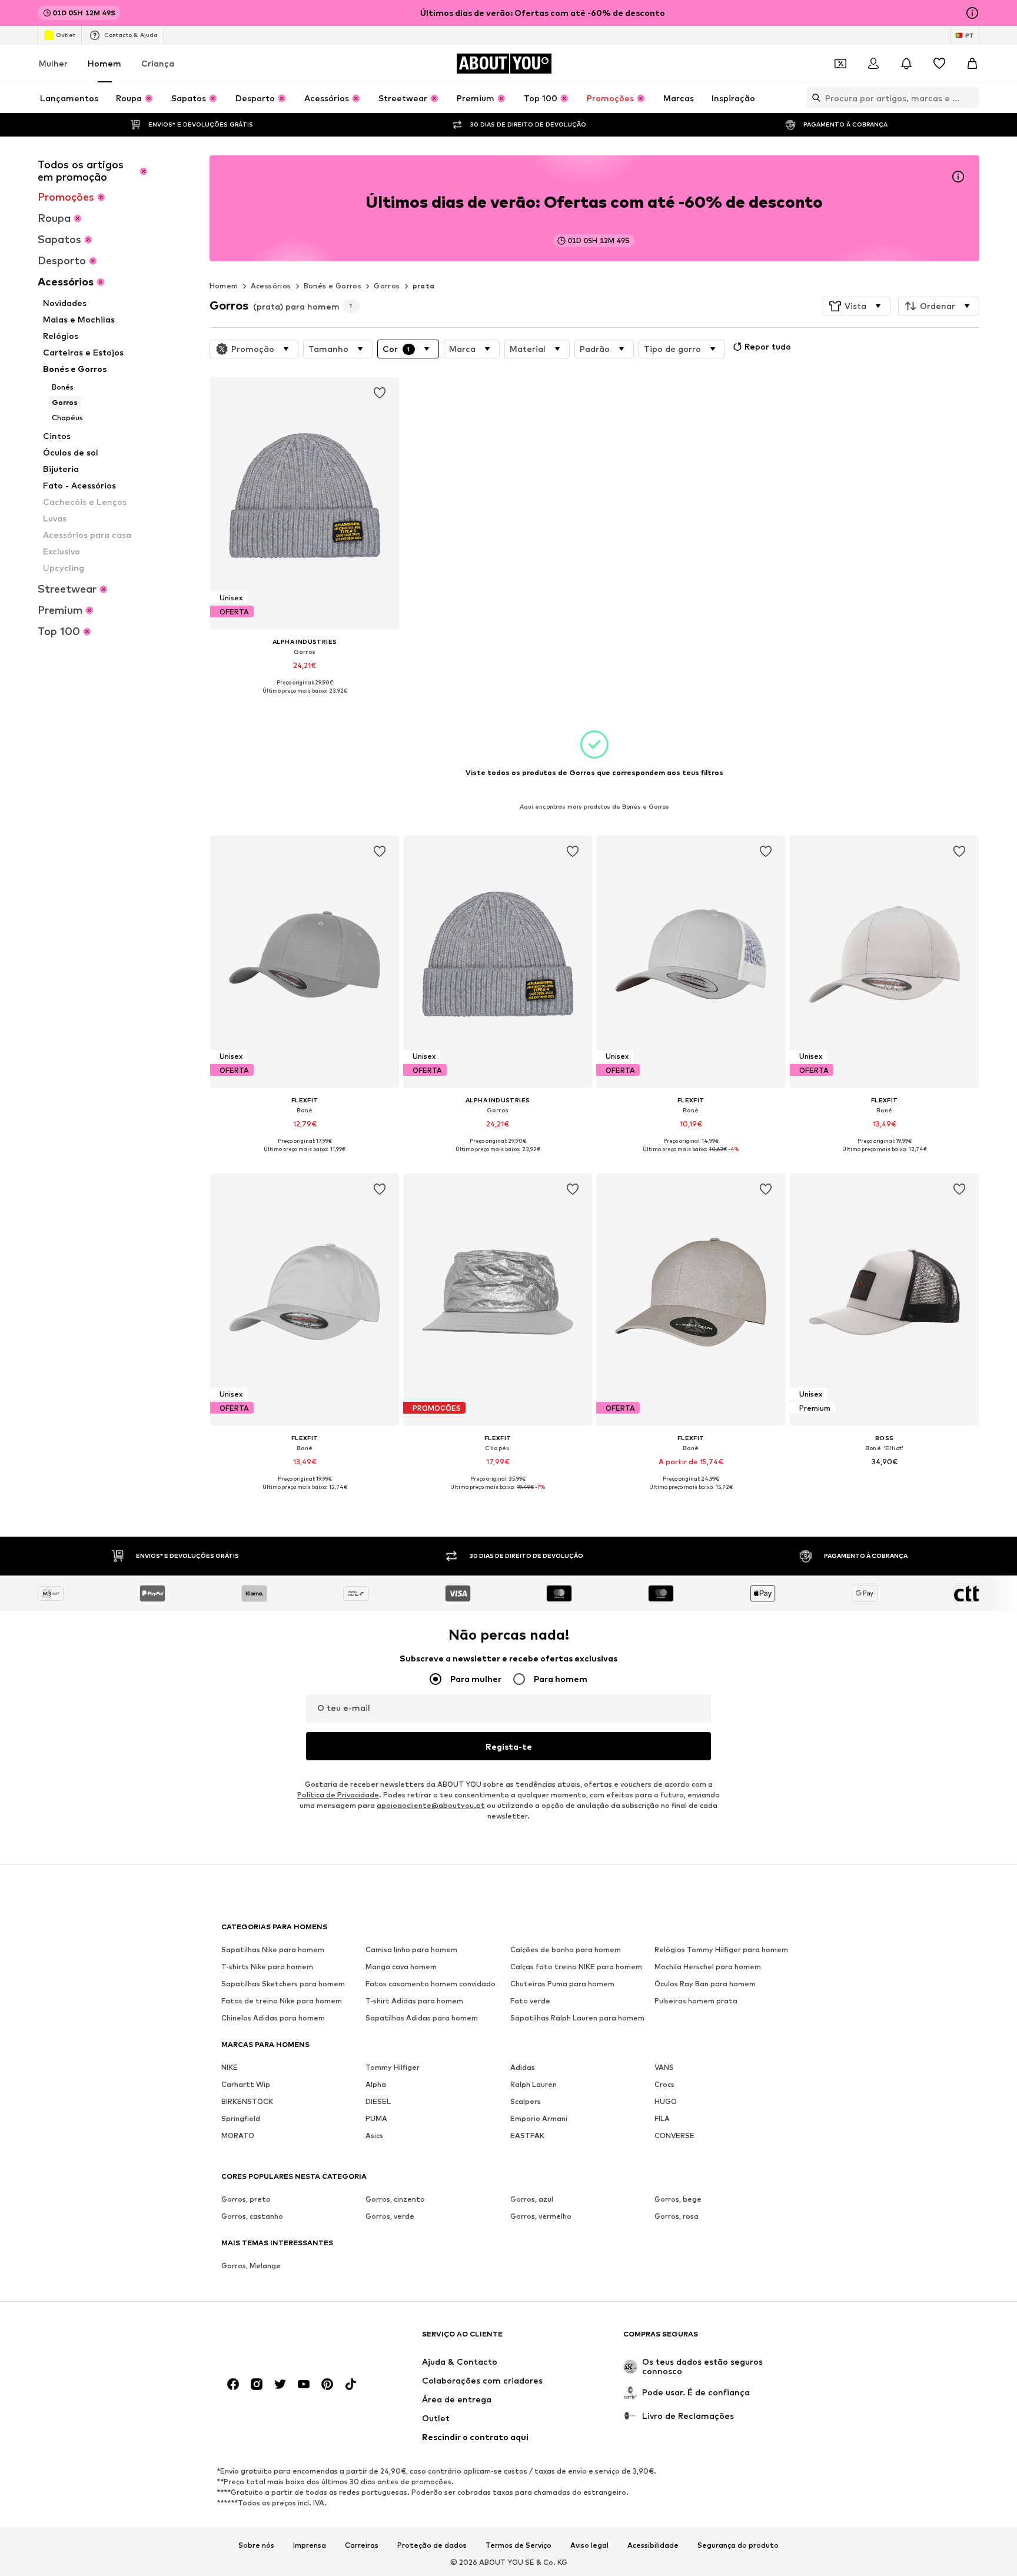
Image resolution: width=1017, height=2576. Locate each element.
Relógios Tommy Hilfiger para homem (721, 1950)
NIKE (230, 2067)
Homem (104, 63)
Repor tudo (768, 346)
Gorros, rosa (677, 2216)
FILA (662, 2118)
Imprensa (310, 2545)
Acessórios (271, 286)
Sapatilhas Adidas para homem (422, 2018)
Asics (374, 2135)
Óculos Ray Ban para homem (705, 1984)
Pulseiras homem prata (696, 2001)
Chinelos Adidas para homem (273, 2018)
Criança (158, 63)
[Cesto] (972, 64)
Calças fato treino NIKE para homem (576, 1967)
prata (424, 286)
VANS (664, 2067)
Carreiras (362, 2545)
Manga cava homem (401, 1967)
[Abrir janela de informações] (972, 13)
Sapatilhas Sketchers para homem (283, 1984)
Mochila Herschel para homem (708, 1967)
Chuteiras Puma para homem (562, 1984)
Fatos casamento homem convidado (431, 1984)
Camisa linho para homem (411, 1950)
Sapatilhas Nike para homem (273, 1950)
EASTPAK (527, 2135)
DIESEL (378, 2101)
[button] (857, 306)
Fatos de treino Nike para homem (282, 2001)
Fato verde (530, 2001)
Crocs (664, 2084)
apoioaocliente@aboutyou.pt (431, 1805)
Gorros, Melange (251, 2266)
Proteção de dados (432, 2545)
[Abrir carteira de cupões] (840, 64)
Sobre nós (256, 2545)
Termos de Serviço (519, 2545)
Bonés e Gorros (333, 286)
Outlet (66, 35)
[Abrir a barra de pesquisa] (813, 98)
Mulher (53, 63)
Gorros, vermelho (541, 2216)
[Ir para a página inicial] (285, 2339)
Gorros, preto (246, 2199)
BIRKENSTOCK (247, 2101)
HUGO (666, 2101)
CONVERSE (674, 2135)
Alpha (376, 2084)
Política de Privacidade (338, 1795)
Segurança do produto (738, 2545)
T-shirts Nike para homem (267, 1967)
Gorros (387, 286)
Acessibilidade (653, 2545)
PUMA (376, 2118)
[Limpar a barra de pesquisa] (971, 98)
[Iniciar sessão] (873, 64)
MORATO (238, 2135)
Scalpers (526, 2101)
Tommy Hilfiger (393, 2067)
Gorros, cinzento (395, 2199)
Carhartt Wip (246, 2084)
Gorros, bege (678, 2199)
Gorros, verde (390, 2216)
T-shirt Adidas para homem (414, 2001)
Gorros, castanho (252, 2216)
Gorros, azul (532, 2199)
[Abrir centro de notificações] (906, 64)
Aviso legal (589, 2545)
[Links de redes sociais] (233, 2384)
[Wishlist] (939, 64)
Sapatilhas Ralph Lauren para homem (577, 2018)
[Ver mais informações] (305, 699)
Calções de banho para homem (566, 1950)
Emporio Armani (539, 2118)
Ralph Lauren (534, 2084)
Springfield (241, 2118)
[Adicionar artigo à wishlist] (380, 393)
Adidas (523, 2067)
